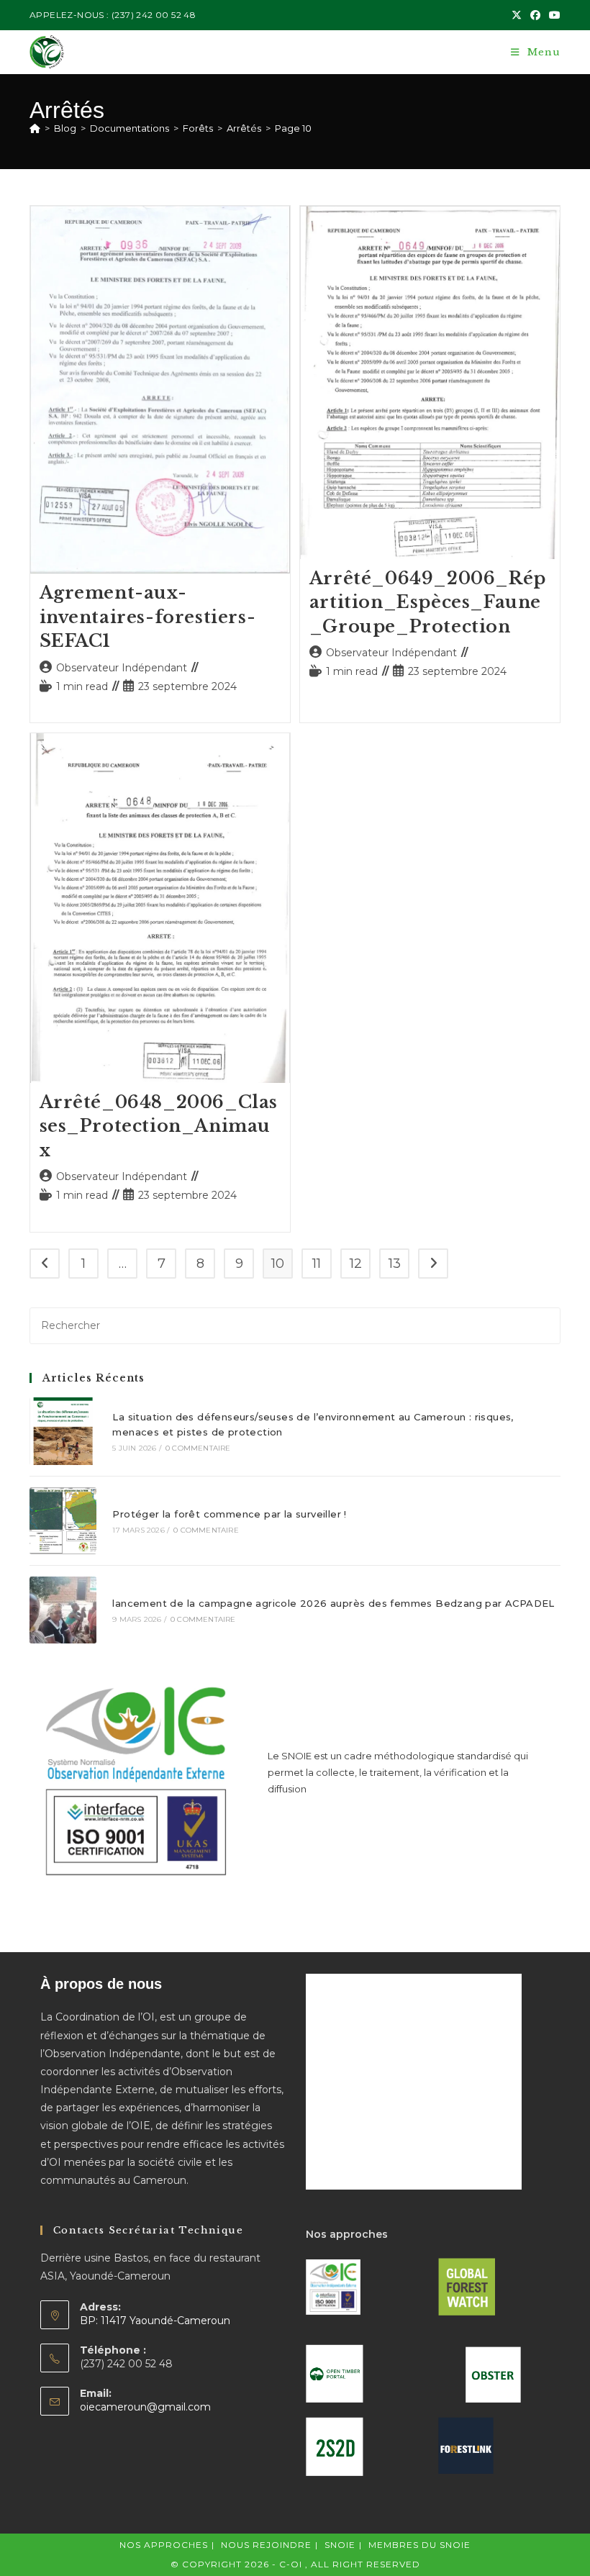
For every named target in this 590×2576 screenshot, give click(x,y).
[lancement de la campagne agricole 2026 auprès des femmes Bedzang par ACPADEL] (63, 1610)
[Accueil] (35, 128)
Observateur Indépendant (122, 668)
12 (356, 1264)
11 (317, 1264)
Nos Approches (164, 2545)
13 (395, 1264)
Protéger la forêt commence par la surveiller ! (229, 1514)
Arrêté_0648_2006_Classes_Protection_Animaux (159, 1126)
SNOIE (340, 2545)
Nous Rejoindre (266, 2545)
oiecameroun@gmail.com (145, 2407)
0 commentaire (198, 1448)
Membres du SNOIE (419, 2545)
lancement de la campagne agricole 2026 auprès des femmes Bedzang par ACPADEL (333, 1603)
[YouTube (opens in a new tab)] (553, 15)
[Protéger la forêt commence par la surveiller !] (63, 1521)
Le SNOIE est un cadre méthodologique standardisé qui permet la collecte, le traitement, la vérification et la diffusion (398, 1773)
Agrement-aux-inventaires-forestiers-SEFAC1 (148, 617)
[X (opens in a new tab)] (517, 15)
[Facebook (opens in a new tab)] (535, 15)
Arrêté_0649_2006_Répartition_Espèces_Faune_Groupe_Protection (428, 602)
